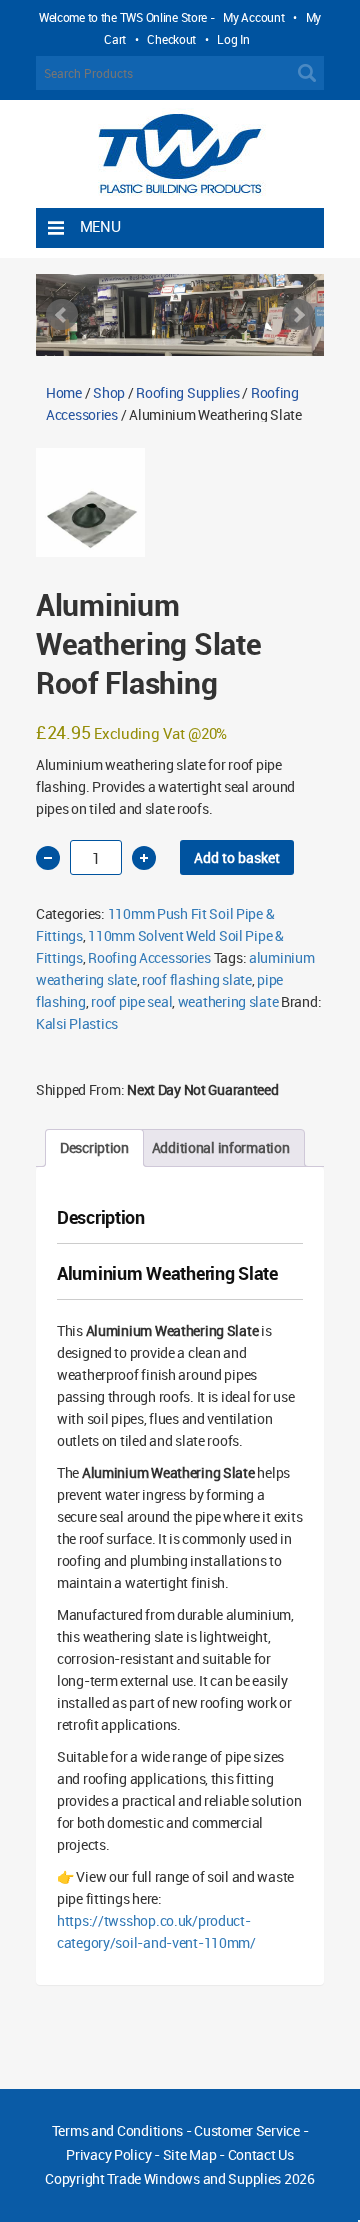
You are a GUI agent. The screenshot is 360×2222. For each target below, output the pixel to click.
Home (64, 392)
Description (94, 1147)
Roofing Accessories (149, 957)
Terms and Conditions (117, 2130)
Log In (233, 39)
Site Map (190, 2154)
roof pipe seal (131, 1001)
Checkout (171, 39)
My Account (253, 17)
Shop (109, 392)
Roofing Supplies (188, 392)
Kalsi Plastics (77, 1023)
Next (298, 315)
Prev (62, 315)
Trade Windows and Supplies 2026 (210, 2178)
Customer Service (247, 2130)
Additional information (221, 1147)
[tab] (94, 1148)
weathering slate (228, 1001)
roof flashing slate (197, 979)
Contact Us (261, 2154)
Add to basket (237, 857)
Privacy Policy (108, 2154)
